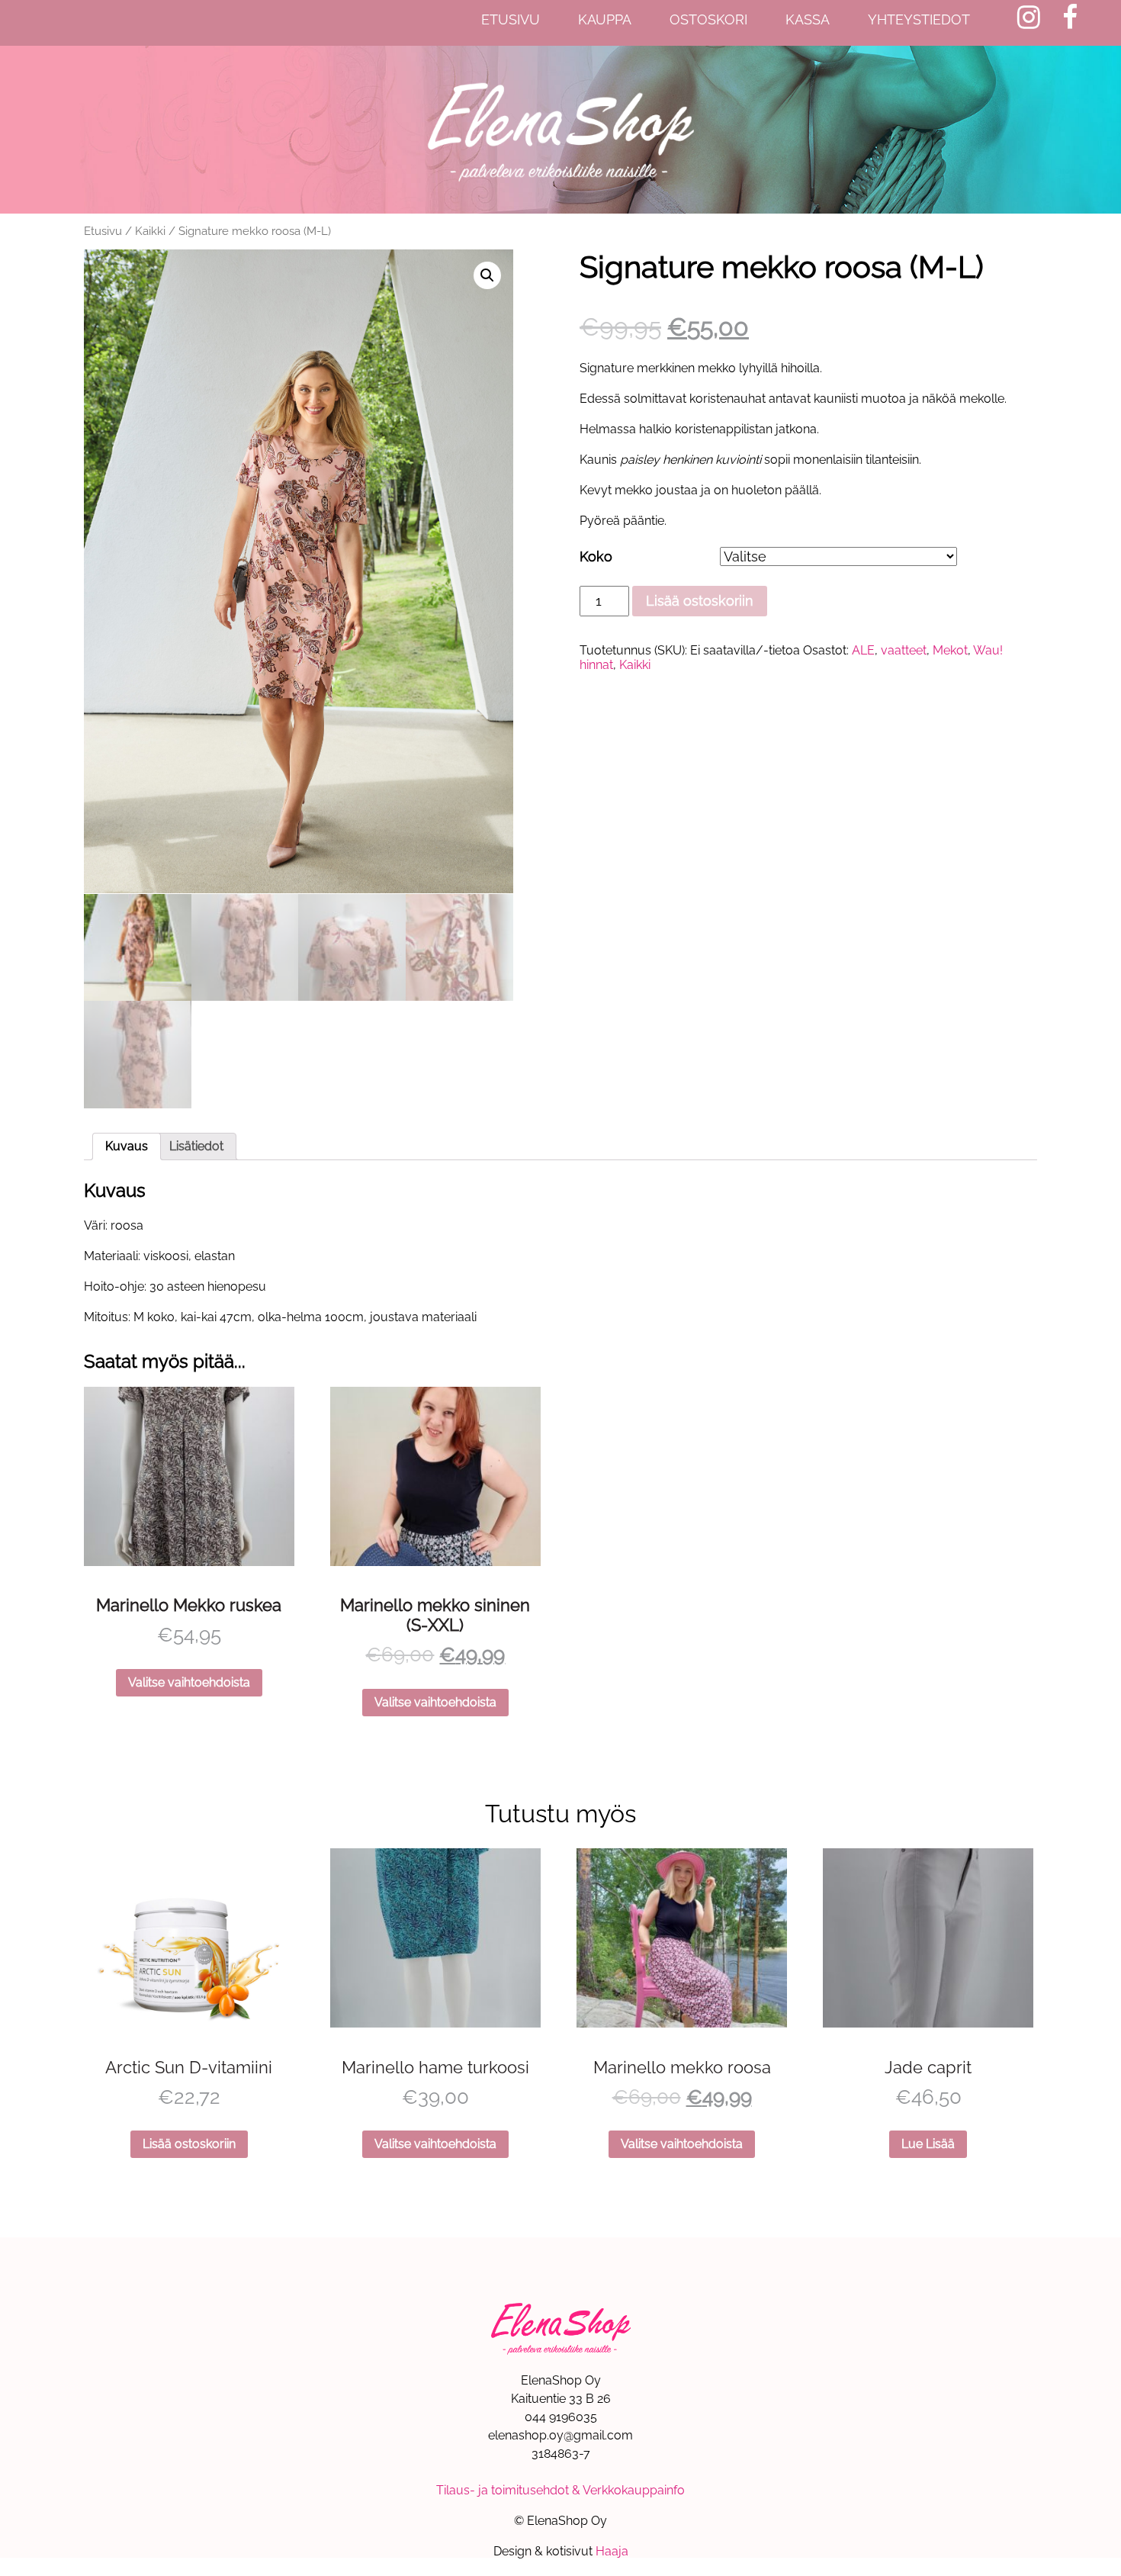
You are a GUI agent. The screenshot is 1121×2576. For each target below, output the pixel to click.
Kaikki (150, 231)
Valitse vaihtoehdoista (189, 1682)
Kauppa (605, 20)
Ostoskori (708, 20)
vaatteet (904, 650)
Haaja (612, 2551)
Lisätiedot (196, 1146)
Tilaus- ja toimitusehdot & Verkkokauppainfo (560, 2490)
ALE (863, 650)
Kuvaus (127, 1146)
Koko (596, 556)
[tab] (127, 1146)
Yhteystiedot (919, 20)
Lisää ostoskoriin (700, 601)
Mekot (950, 650)
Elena (560, 130)
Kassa (808, 20)
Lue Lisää (928, 2144)
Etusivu (511, 20)
